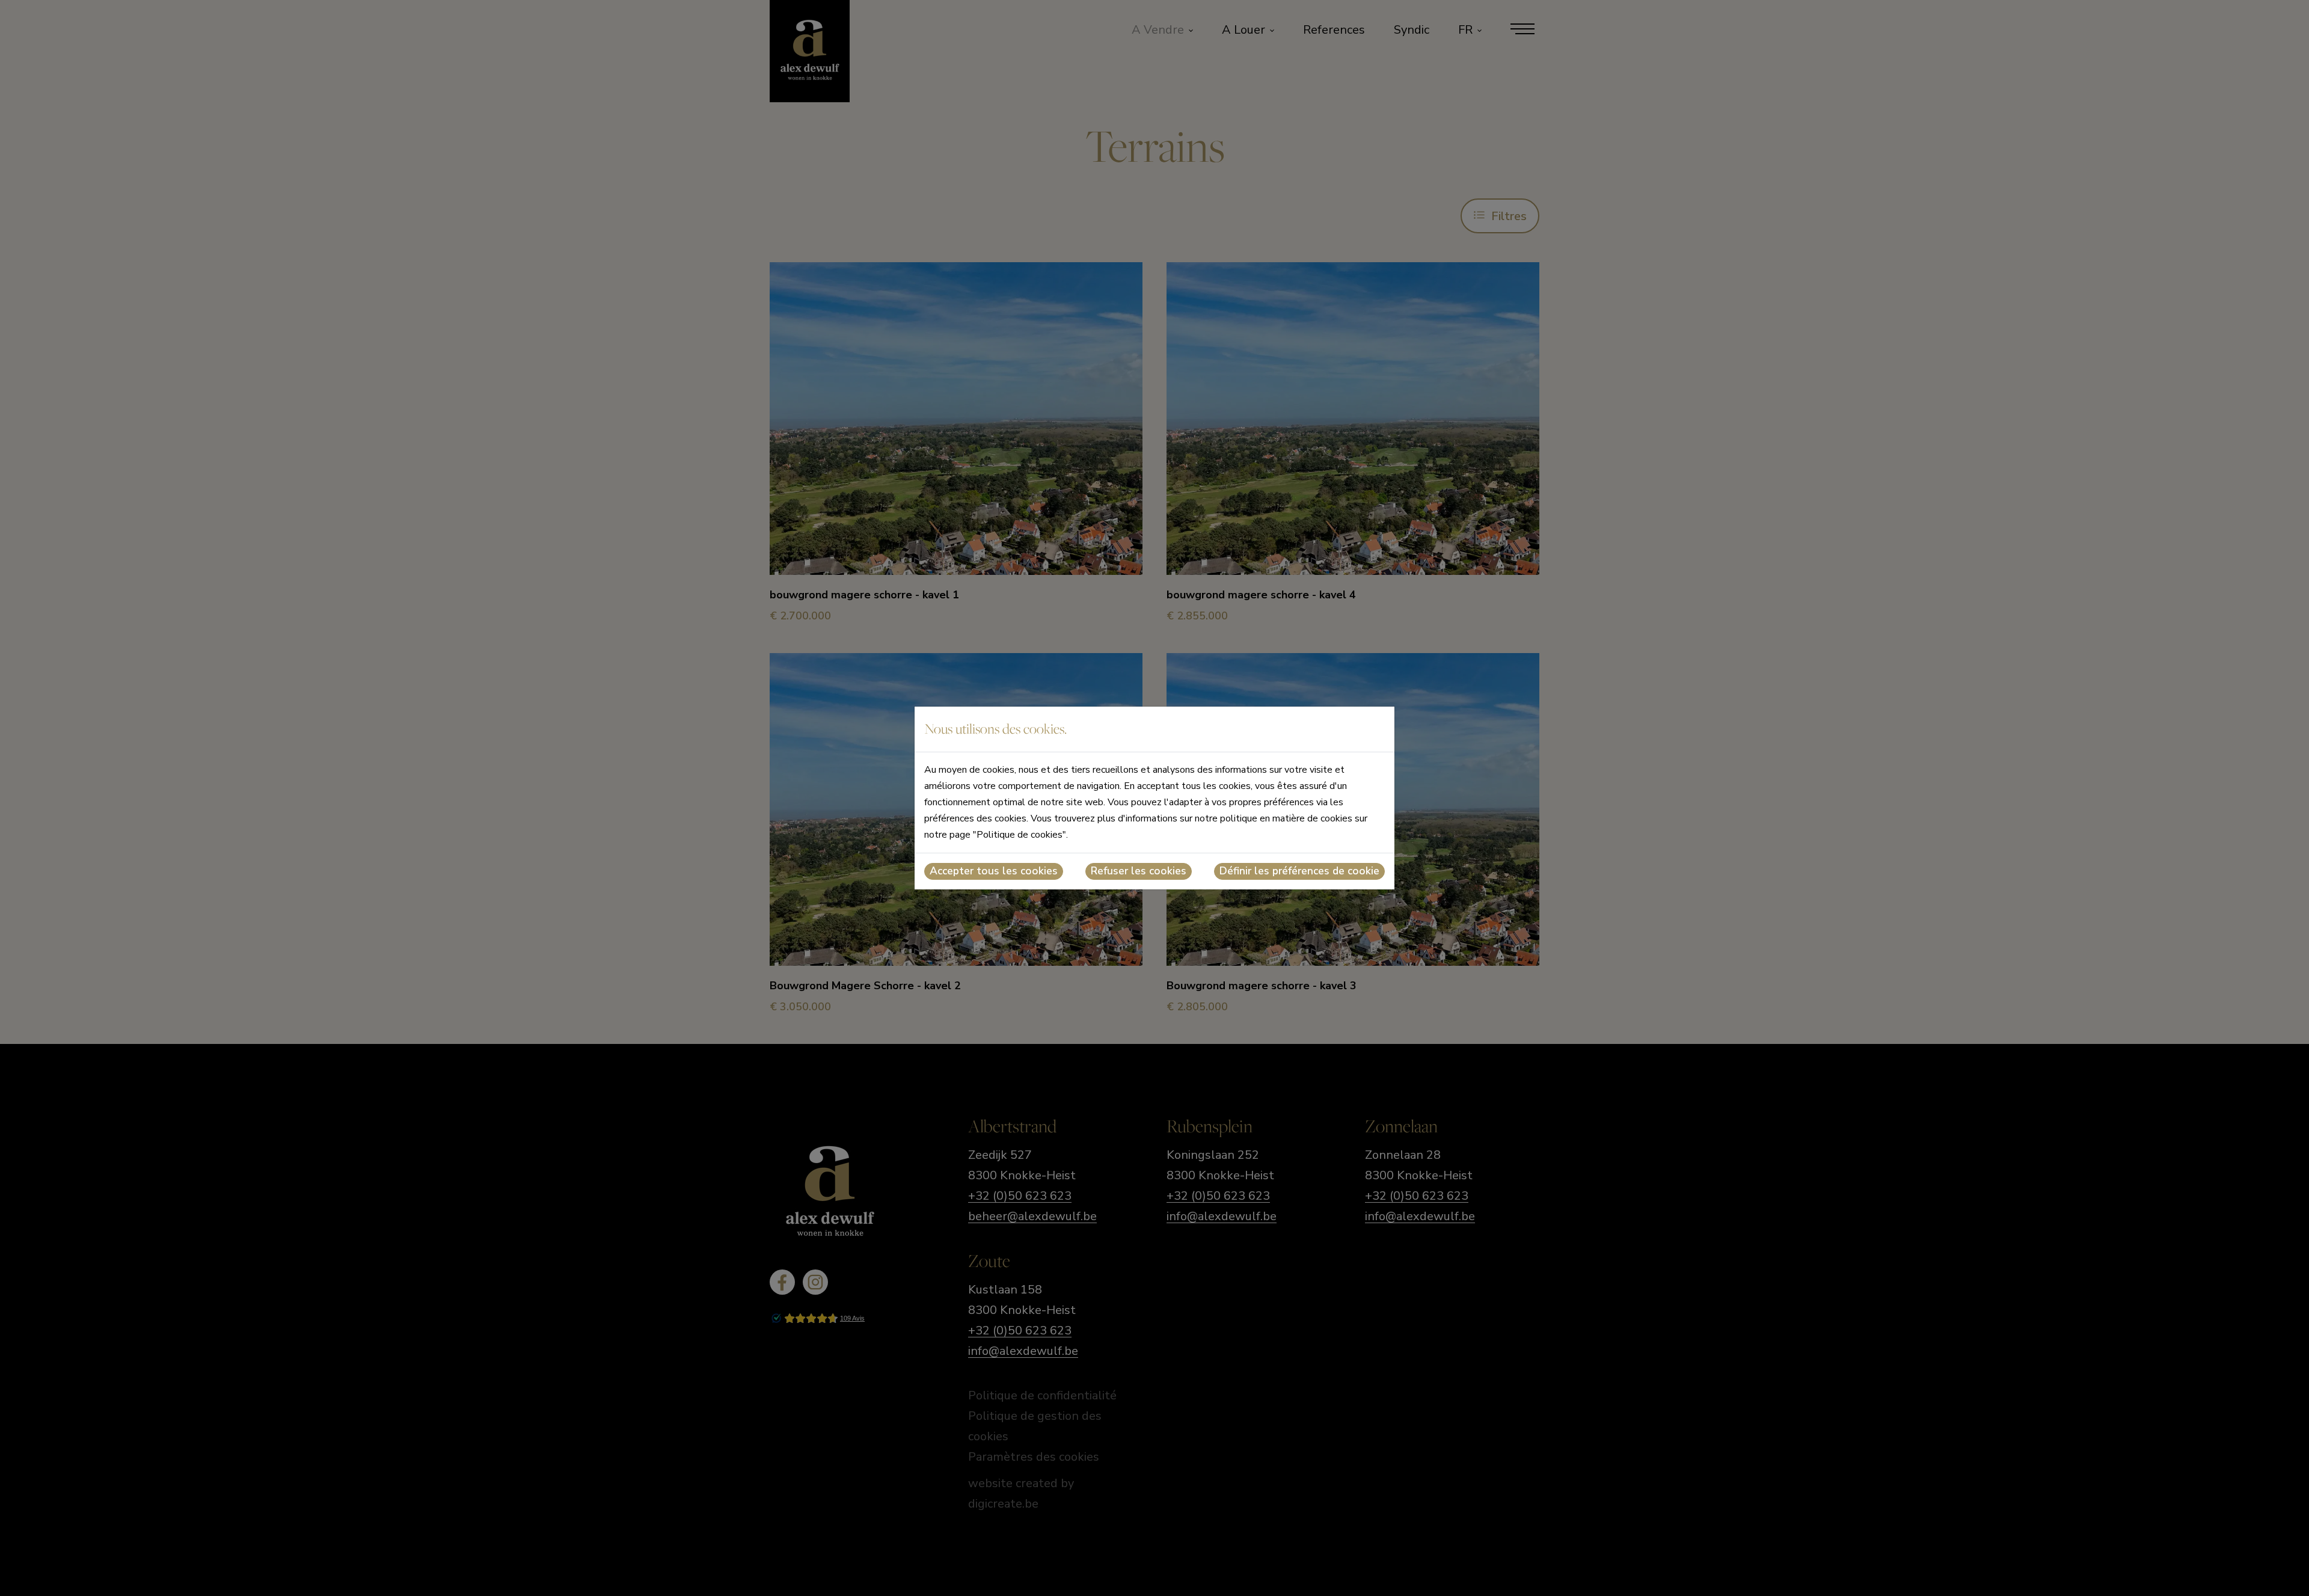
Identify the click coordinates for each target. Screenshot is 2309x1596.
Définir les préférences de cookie (1299, 871)
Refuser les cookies (1139, 871)
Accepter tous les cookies (994, 871)
